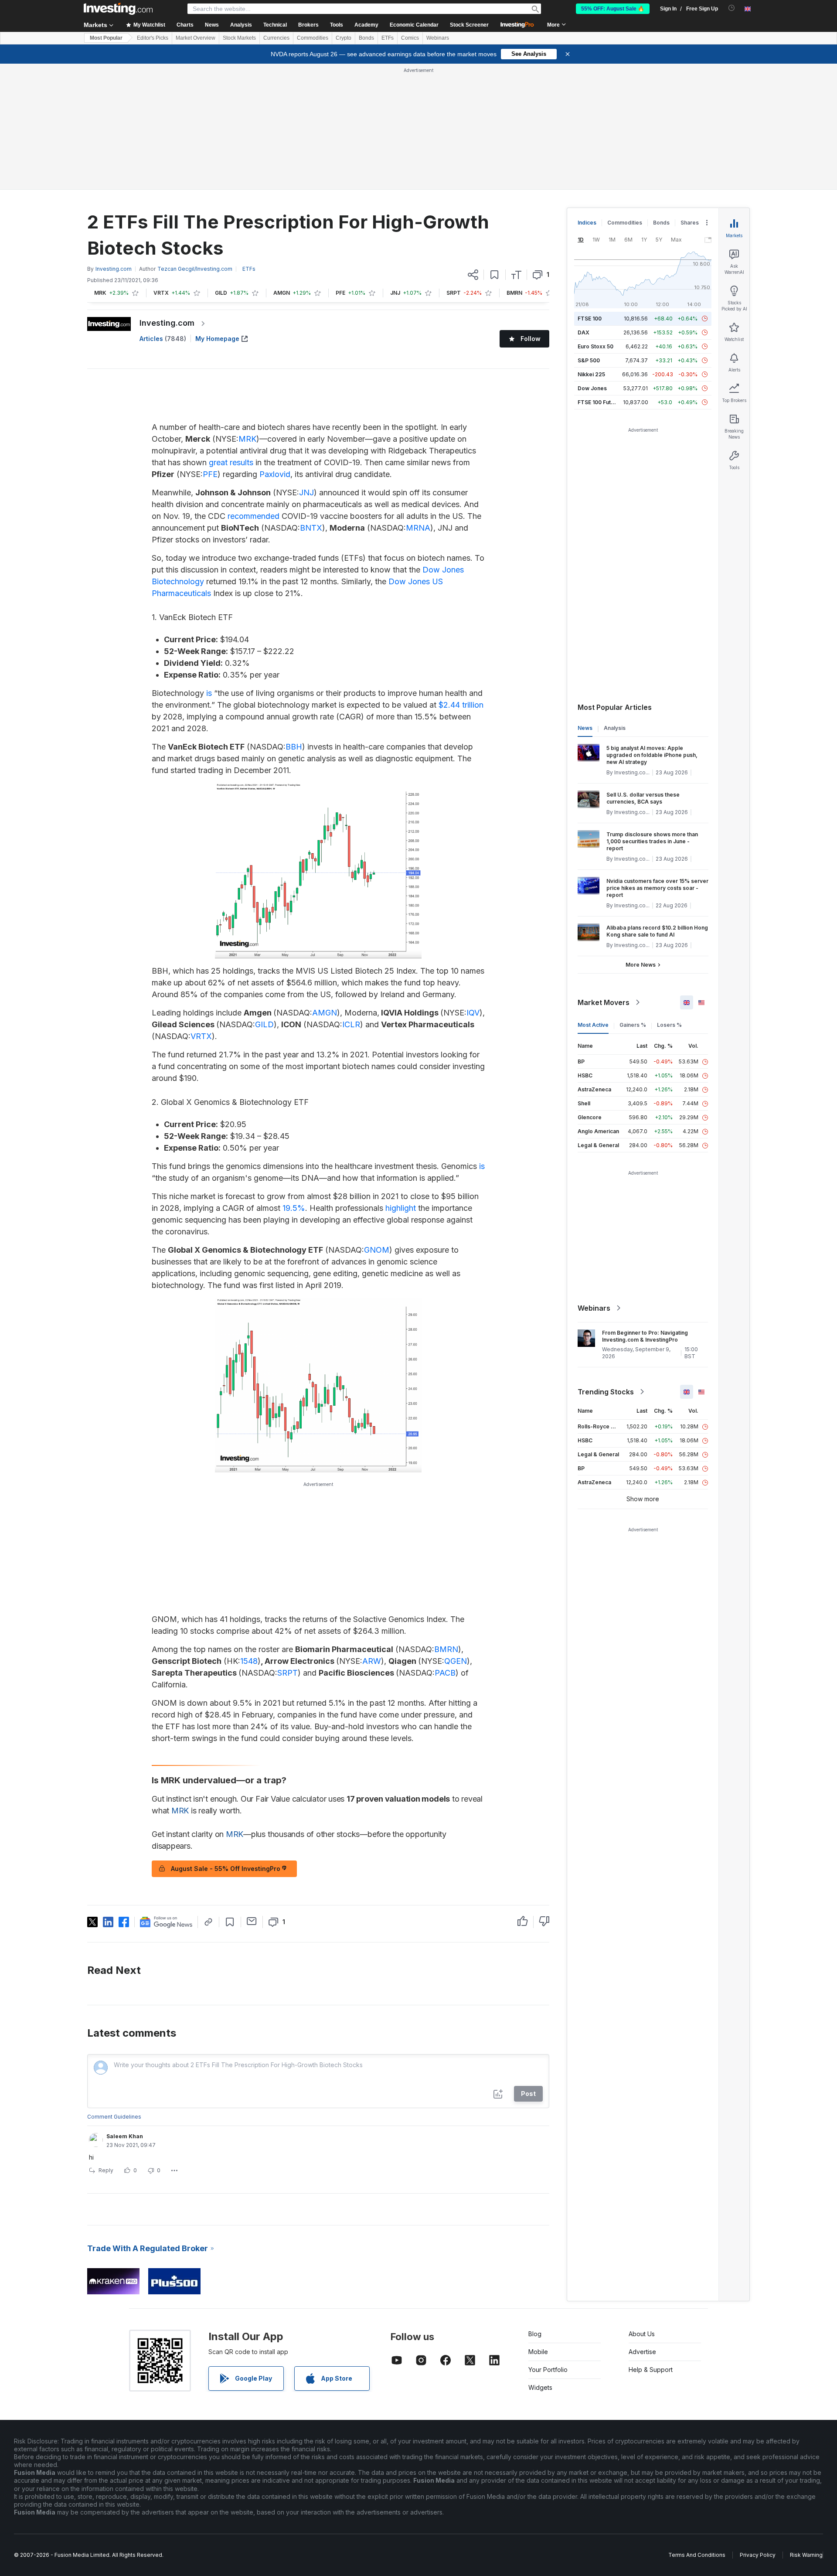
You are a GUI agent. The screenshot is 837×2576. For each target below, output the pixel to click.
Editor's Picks (153, 38)
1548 (249, 1661)
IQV (473, 1013)
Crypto (344, 38)
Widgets (540, 2387)
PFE (210, 474)
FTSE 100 (590, 319)
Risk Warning (806, 2555)
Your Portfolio (548, 2370)
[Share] (473, 275)
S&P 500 (589, 360)
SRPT (288, 1673)
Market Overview (196, 38)
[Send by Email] (252, 1921)
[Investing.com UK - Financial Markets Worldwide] (118, 9)
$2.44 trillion (461, 705)
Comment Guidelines (114, 2117)
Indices (587, 223)
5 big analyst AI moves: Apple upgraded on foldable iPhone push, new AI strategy (652, 755)
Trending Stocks (606, 1392)
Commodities (313, 38)
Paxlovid (275, 474)
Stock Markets (239, 38)
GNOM (377, 1250)
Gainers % (633, 1025)
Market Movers (604, 1002)
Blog (535, 2334)
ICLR (351, 1024)
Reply (106, 2170)
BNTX (311, 528)
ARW (372, 1661)
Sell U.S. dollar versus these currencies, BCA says (643, 798)
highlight (401, 1208)
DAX (584, 332)
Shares (690, 223)
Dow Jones (592, 388)
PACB (445, 1673)
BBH (294, 747)
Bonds (366, 38)
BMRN (446, 1649)
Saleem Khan (125, 2136)
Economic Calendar (414, 25)
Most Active (593, 1025)
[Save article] (495, 275)
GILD (264, 1024)
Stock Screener (469, 25)
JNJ (306, 492)
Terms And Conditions (697, 2555)
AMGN (325, 1013)
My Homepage (217, 339)
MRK (247, 439)
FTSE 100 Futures (600, 402)
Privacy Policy (758, 2555)
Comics (410, 38)
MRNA (418, 528)
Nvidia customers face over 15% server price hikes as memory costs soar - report (657, 888)
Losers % (669, 1025)
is (209, 693)
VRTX (201, 1036)
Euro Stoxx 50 (595, 346)
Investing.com (167, 323)
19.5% (294, 1208)
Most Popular (106, 38)
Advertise (642, 2352)
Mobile (538, 2352)
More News (641, 965)
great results (231, 462)
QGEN (456, 1661)
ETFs (388, 38)
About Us (642, 2334)
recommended (255, 516)
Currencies (276, 38)
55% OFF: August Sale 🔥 (613, 9)
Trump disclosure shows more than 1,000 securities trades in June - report (652, 841)
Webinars (438, 38)
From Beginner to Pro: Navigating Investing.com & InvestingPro (645, 1336)
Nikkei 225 (591, 374)
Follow (531, 339)
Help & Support (651, 2370)
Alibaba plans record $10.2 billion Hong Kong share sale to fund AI (657, 931)
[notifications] (732, 8)
